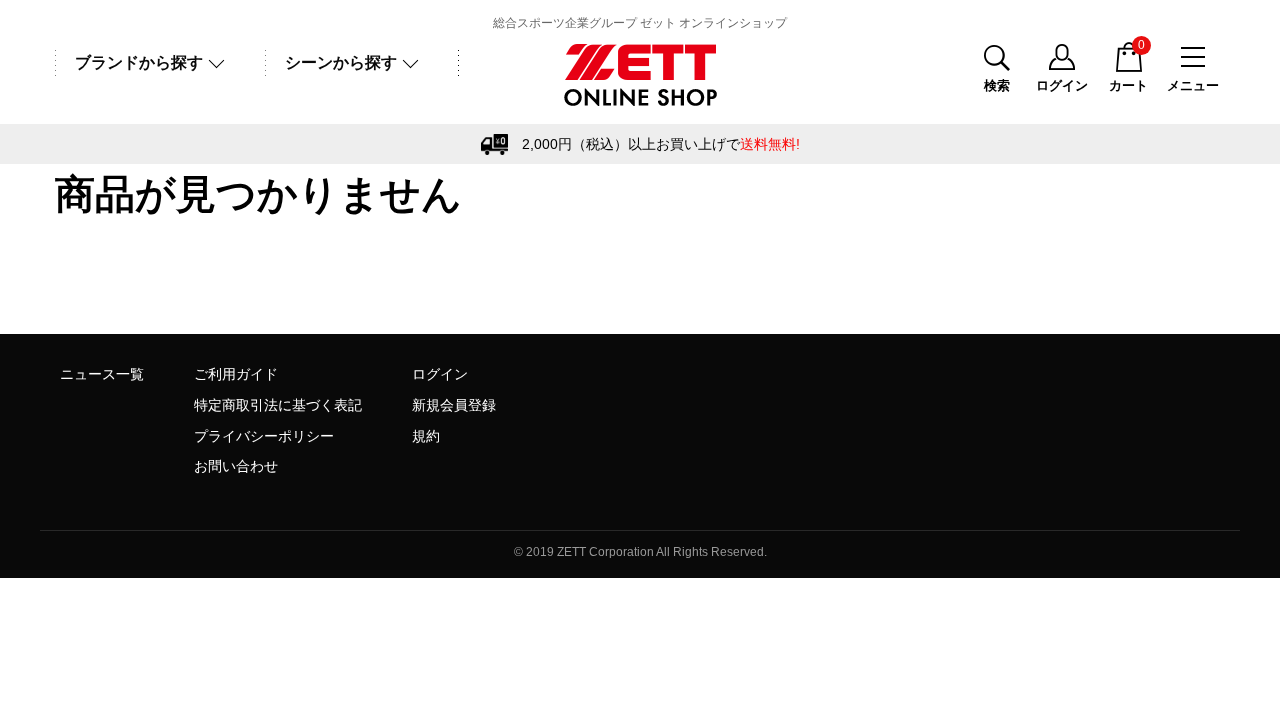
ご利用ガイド (236, 374)
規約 (426, 436)
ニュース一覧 (102, 374)
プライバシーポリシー (264, 436)
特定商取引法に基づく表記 (278, 405)
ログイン (440, 374)
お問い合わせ (236, 466)
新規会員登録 (454, 405)
